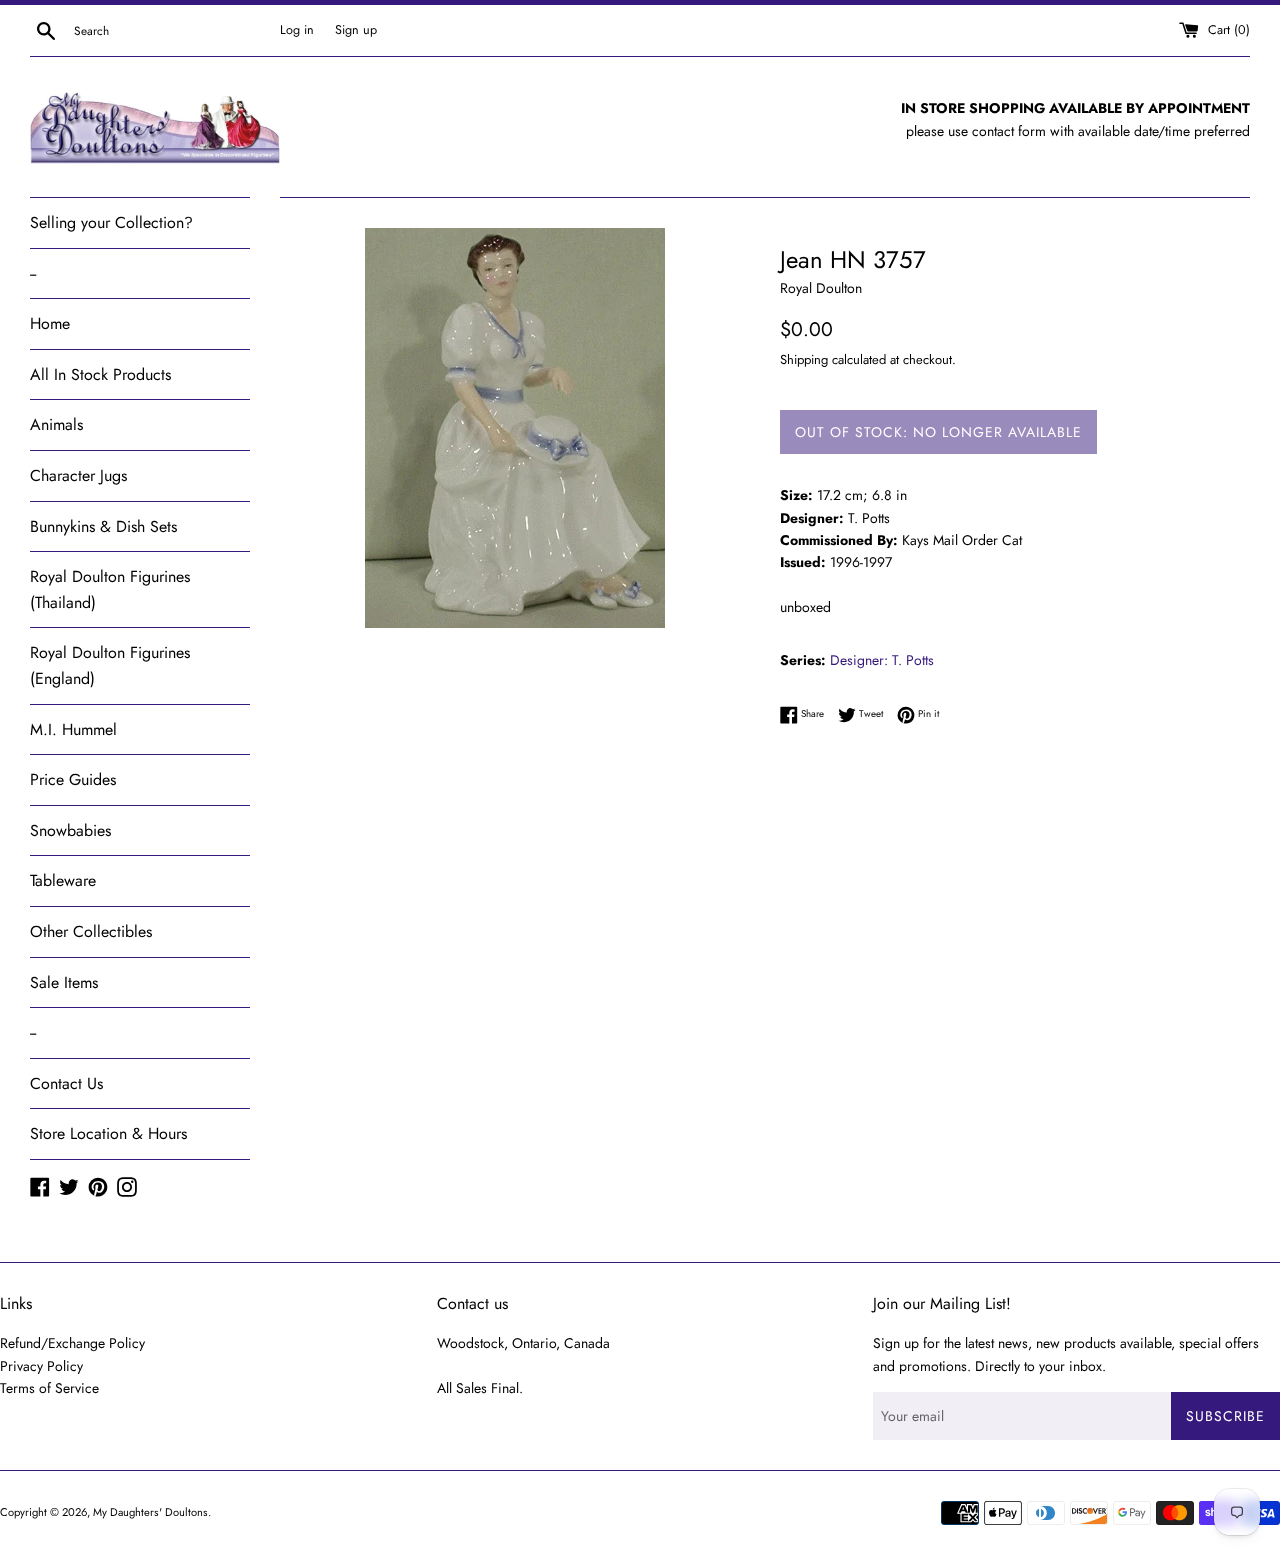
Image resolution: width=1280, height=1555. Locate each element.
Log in (297, 30)
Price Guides (73, 779)
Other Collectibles (91, 931)
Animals (56, 424)
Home (50, 323)
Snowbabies (70, 830)
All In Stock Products (100, 374)
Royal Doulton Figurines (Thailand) (110, 589)
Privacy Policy (41, 1366)
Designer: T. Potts (882, 660)
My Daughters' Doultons (150, 1512)
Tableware (63, 880)
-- (33, 273)
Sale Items (64, 982)
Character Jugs (78, 475)
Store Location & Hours (108, 1133)
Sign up (356, 30)
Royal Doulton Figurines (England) (110, 665)
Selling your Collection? (111, 222)
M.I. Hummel (73, 729)
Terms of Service (49, 1388)
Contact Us (66, 1083)
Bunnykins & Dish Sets (103, 526)
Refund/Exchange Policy (72, 1343)
